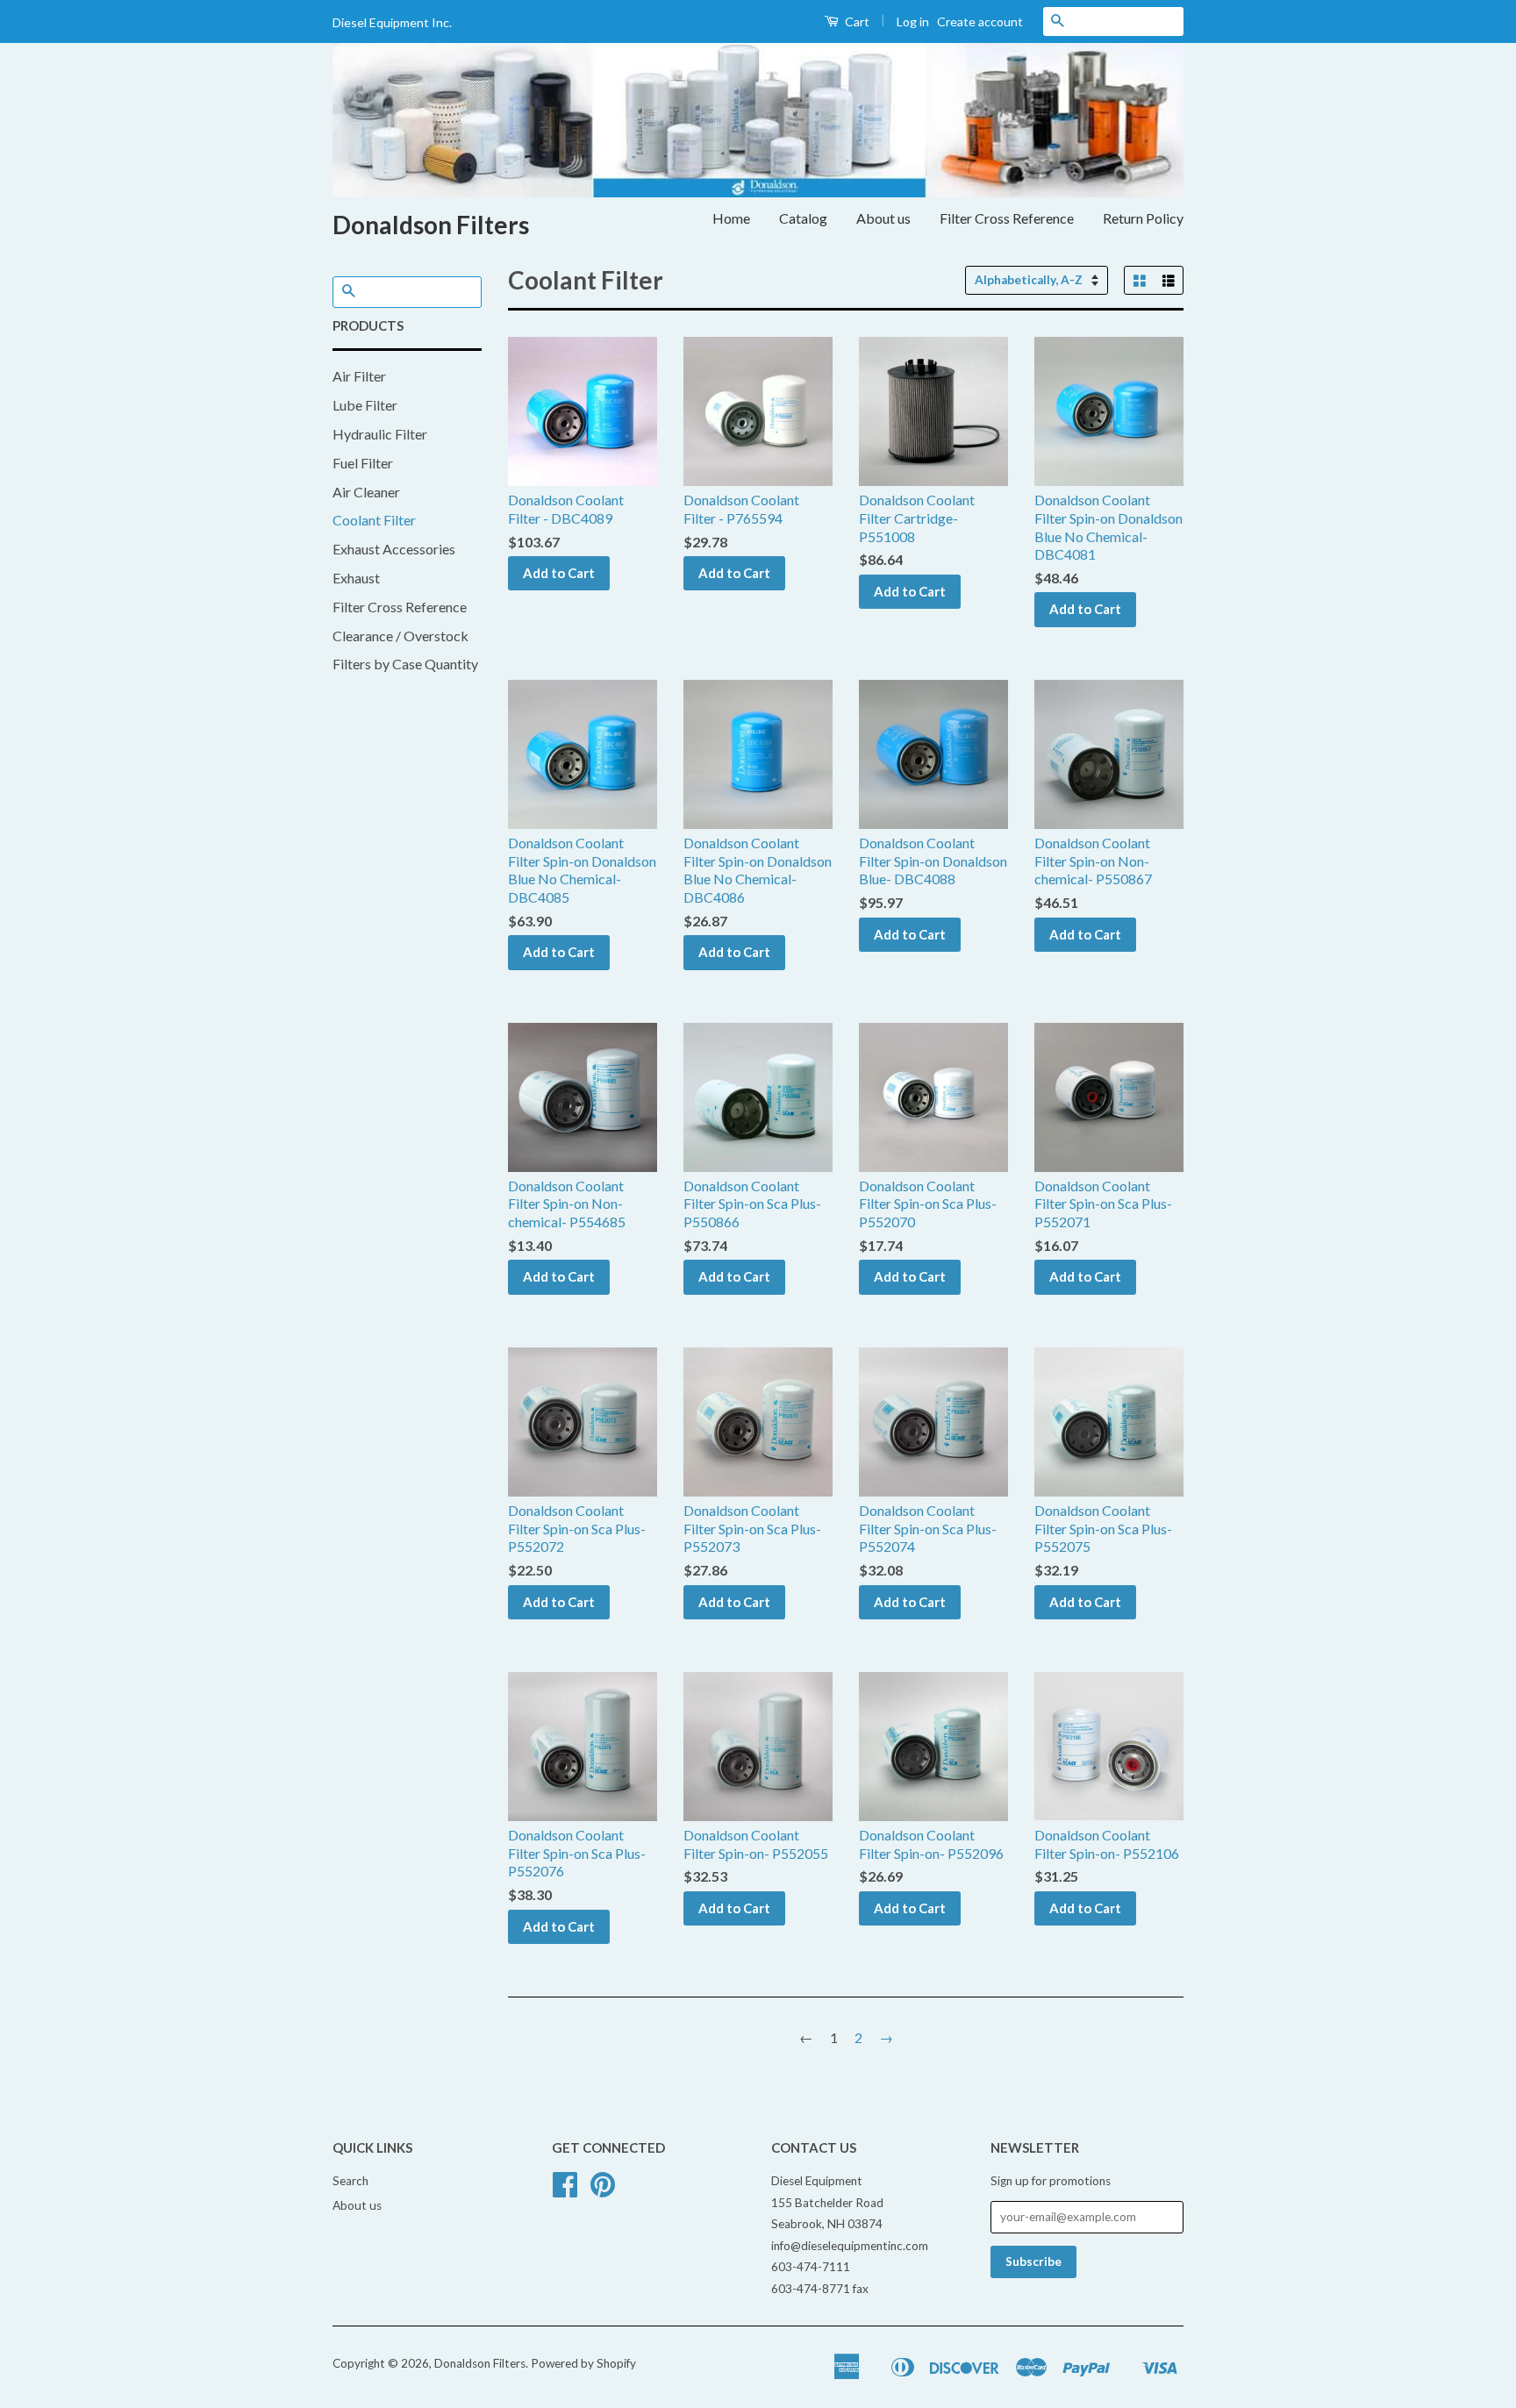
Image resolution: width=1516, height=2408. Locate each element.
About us (883, 218)
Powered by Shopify (583, 2363)
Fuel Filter (363, 463)
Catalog (803, 218)
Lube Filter (365, 405)
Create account (980, 21)
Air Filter (359, 376)
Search (350, 2181)
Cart (856, 21)
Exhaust (356, 578)
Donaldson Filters (431, 225)
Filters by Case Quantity (405, 664)
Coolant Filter (374, 520)
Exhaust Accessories (394, 549)
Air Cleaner (366, 492)
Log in (913, 21)
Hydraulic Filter (380, 434)
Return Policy (1143, 218)
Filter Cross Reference (1007, 218)
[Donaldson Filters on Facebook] (565, 2190)
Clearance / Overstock (400, 636)
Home (731, 218)
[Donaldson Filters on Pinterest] (603, 2190)
